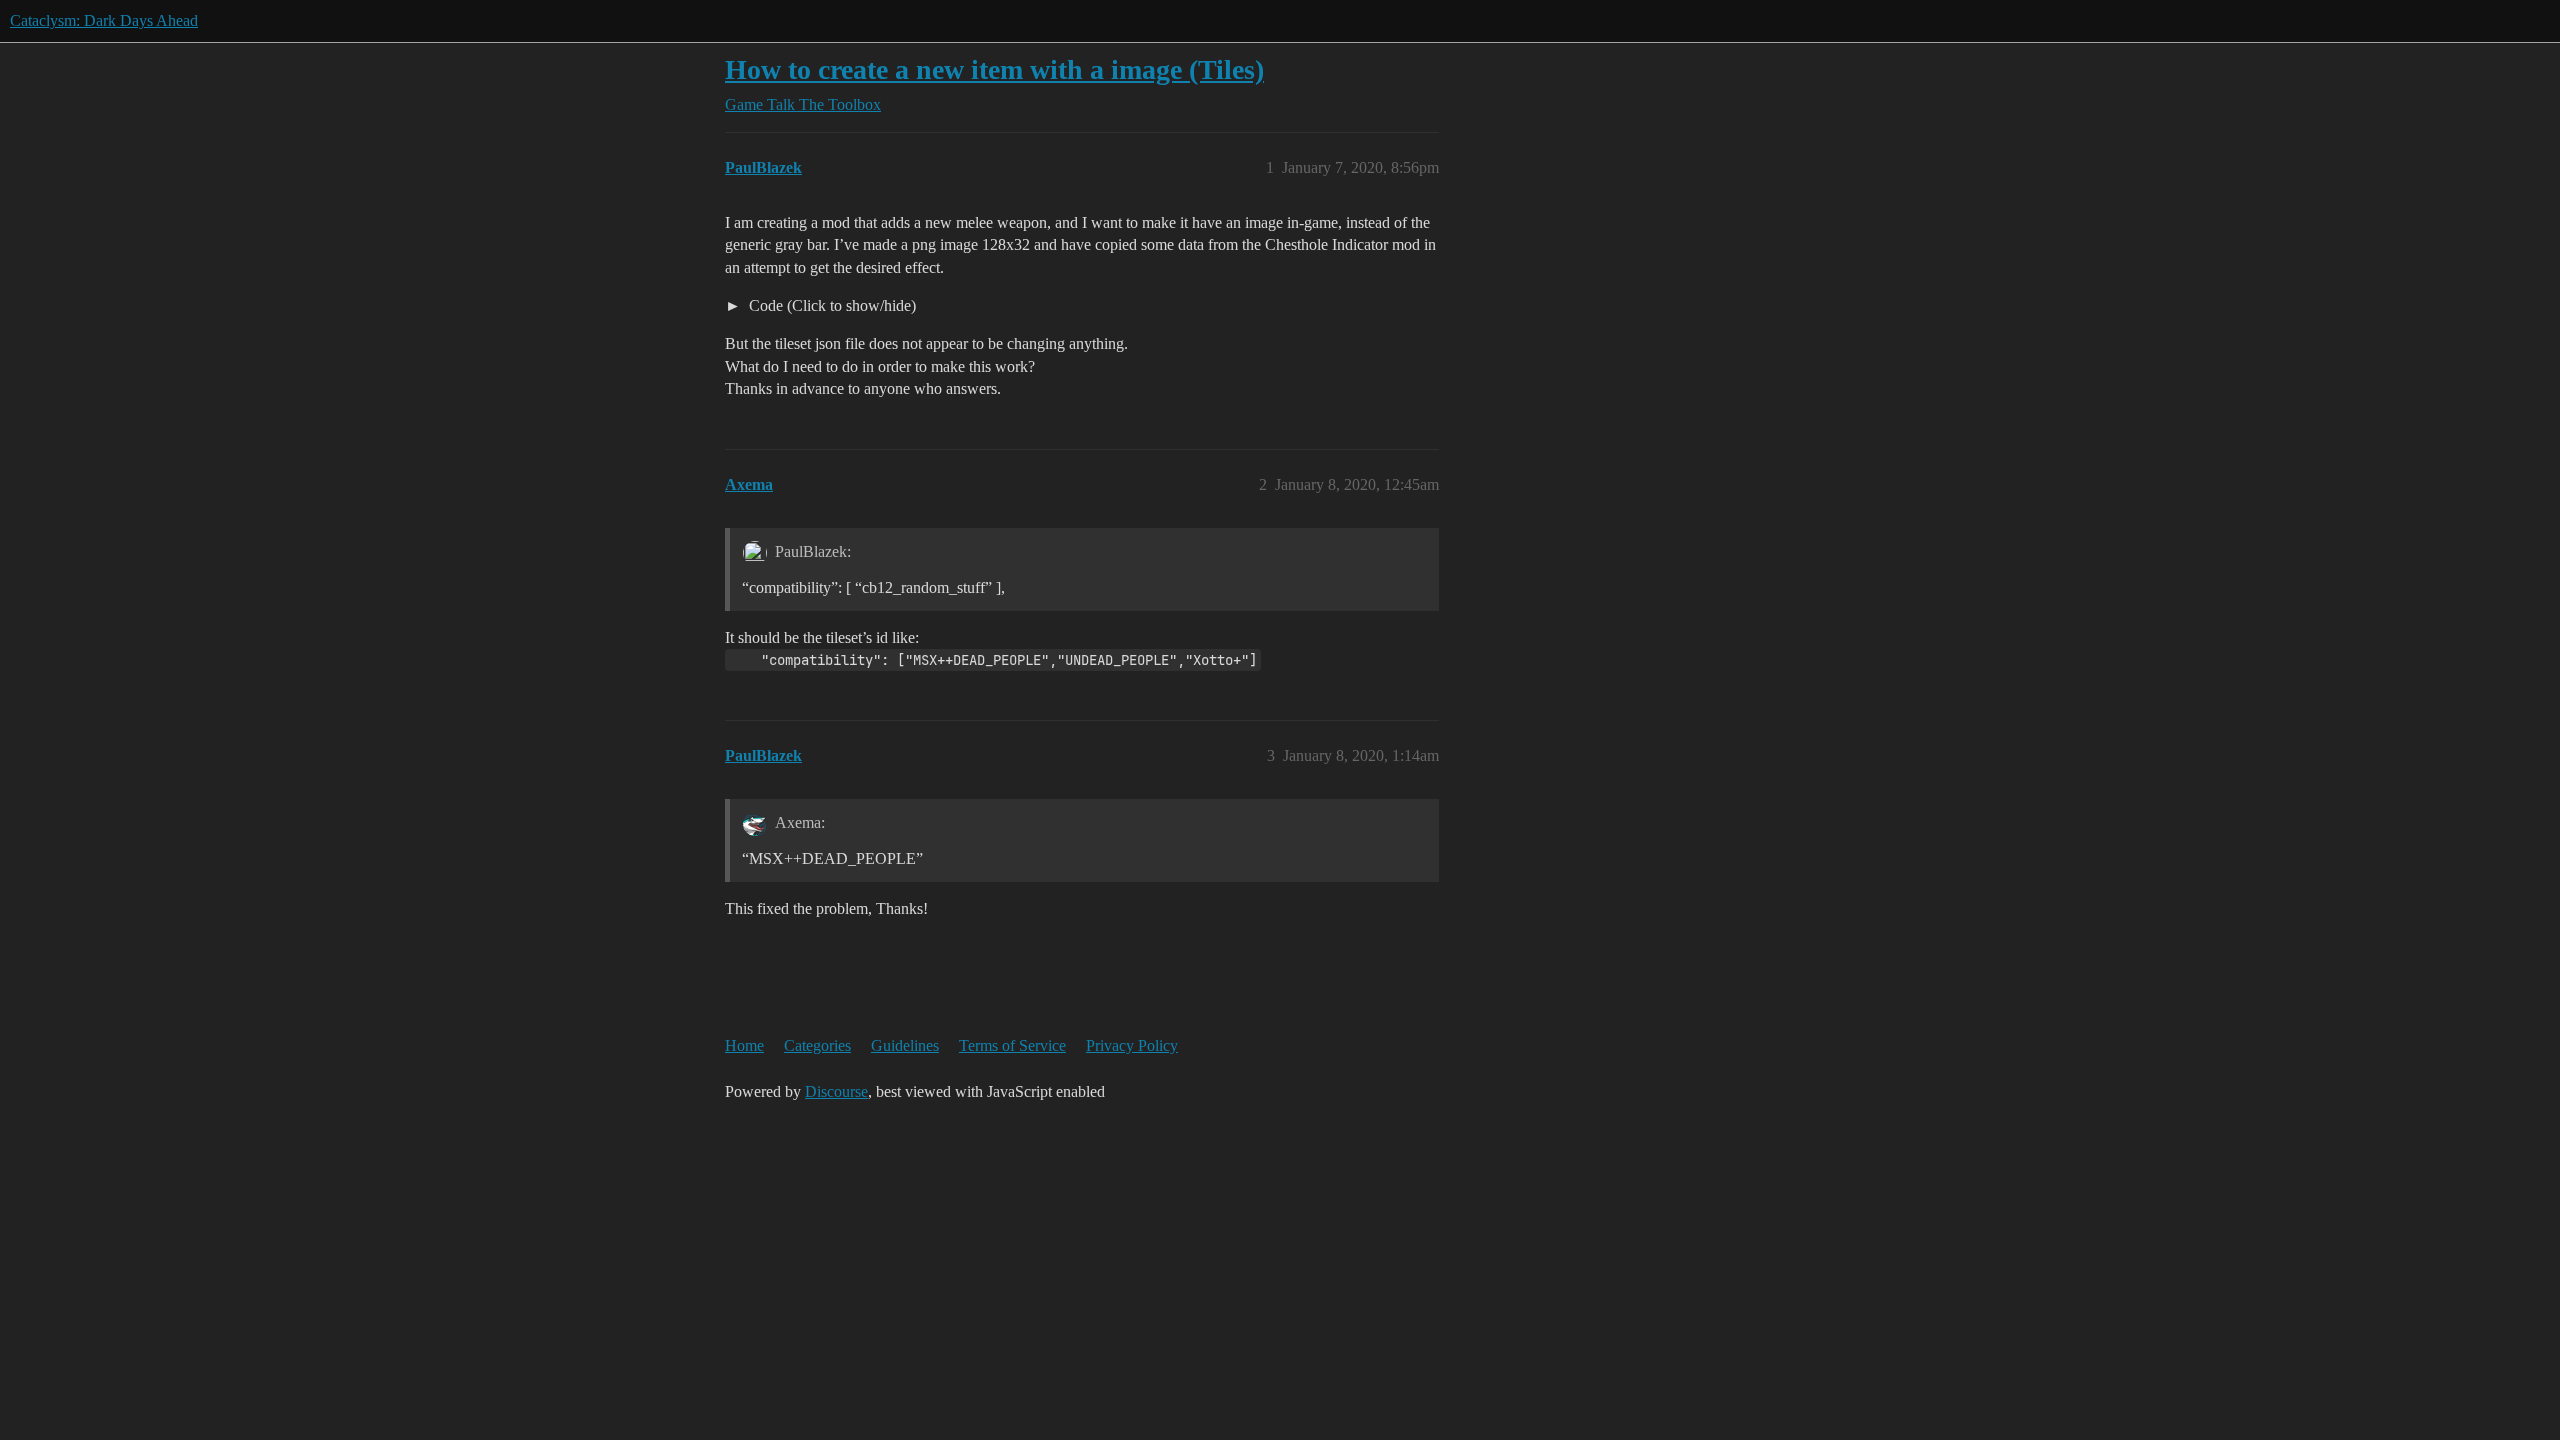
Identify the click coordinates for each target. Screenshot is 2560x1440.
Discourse (836, 1091)
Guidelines (905, 1045)
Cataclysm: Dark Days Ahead (104, 20)
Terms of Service (1012, 1045)
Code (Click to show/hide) (830, 305)
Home (744, 1045)
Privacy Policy (1132, 1045)
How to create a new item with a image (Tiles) (994, 69)
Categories (817, 1045)
